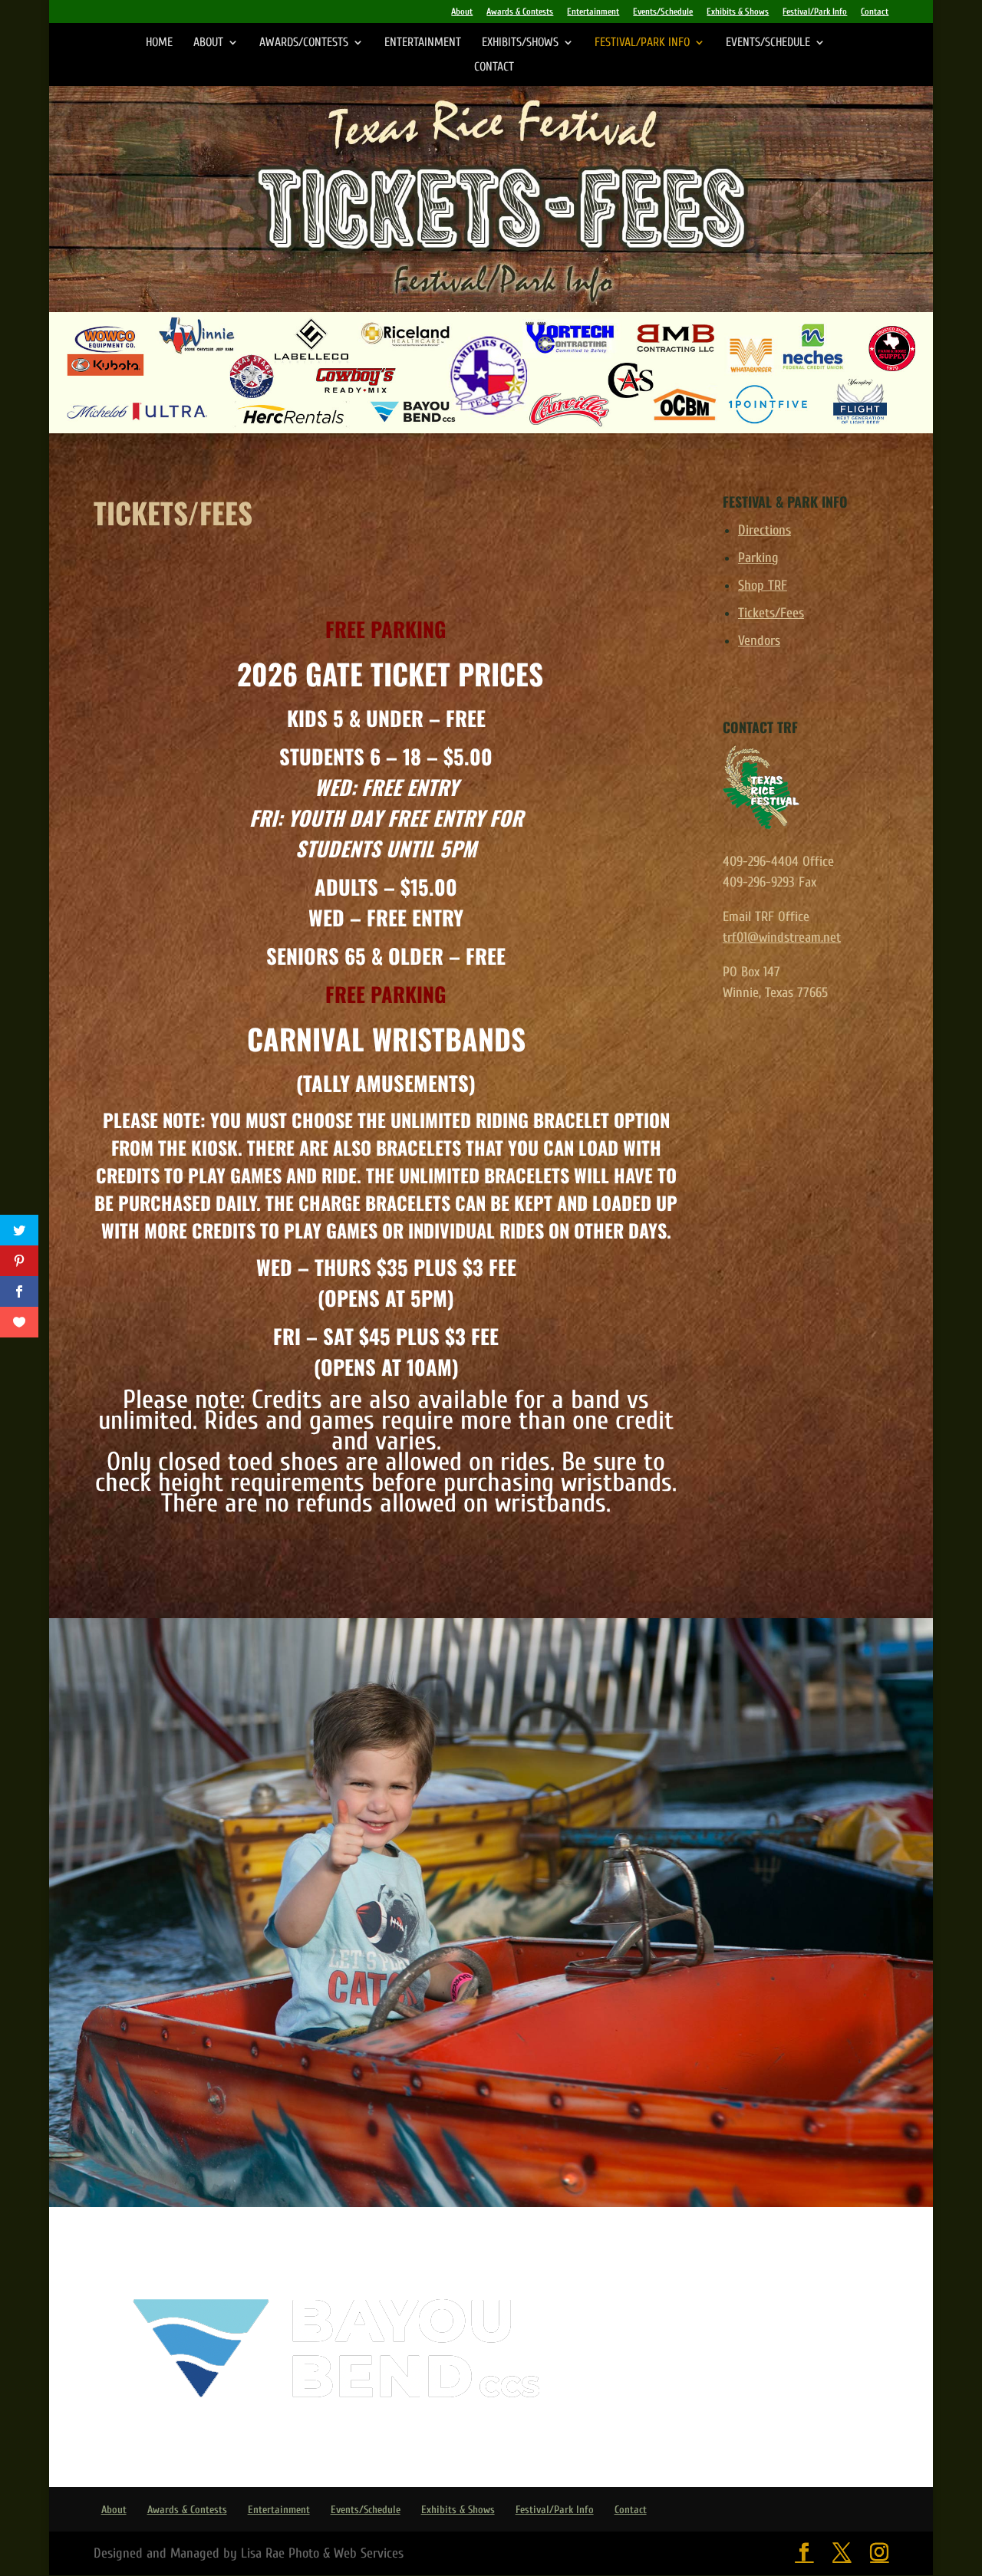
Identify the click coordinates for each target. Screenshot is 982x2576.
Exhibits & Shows (738, 12)
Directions (765, 530)
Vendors (759, 641)
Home (159, 43)
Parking (758, 558)
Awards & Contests (520, 12)
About (462, 12)
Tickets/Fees (771, 613)
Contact (875, 12)
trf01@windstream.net (782, 938)
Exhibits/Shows (520, 43)
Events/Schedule (663, 12)
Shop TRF (763, 586)
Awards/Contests (304, 43)
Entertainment (593, 12)
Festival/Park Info (815, 12)
